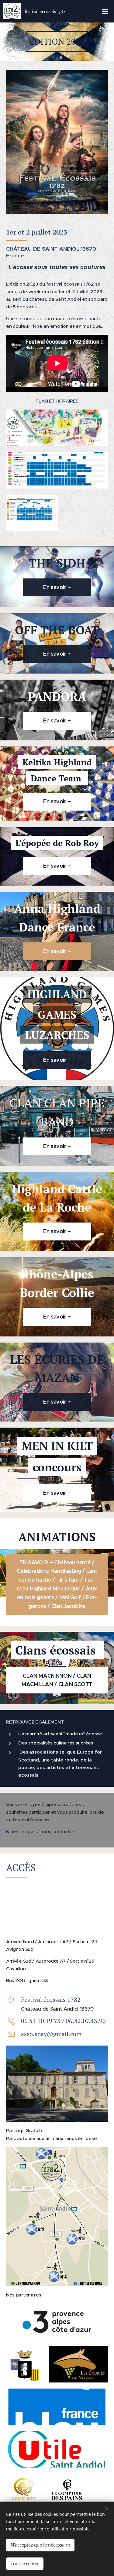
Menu (105, 11)
